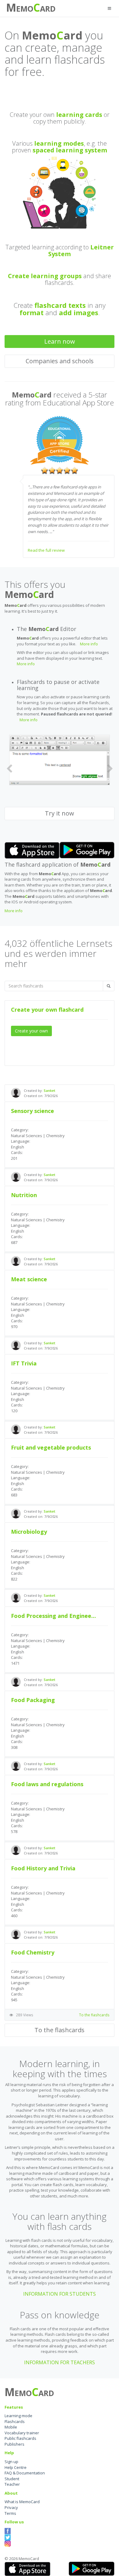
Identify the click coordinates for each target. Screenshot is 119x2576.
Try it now (60, 814)
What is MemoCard (22, 2502)
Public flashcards (20, 2439)
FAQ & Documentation (25, 2473)
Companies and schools (60, 361)
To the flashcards (94, 2015)
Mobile (11, 2427)
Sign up (11, 2462)
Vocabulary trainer (22, 2433)
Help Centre (16, 2467)
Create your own (31, 1031)
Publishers (14, 2444)
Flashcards (15, 2421)
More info (89, 644)
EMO (25, 9)
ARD (48, 9)
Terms (10, 2513)
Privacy (11, 2507)
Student (12, 2479)
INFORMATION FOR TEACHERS (60, 2362)
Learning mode (18, 2416)
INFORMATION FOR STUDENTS (60, 2294)
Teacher (12, 2485)
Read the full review (46, 550)
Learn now (60, 341)
